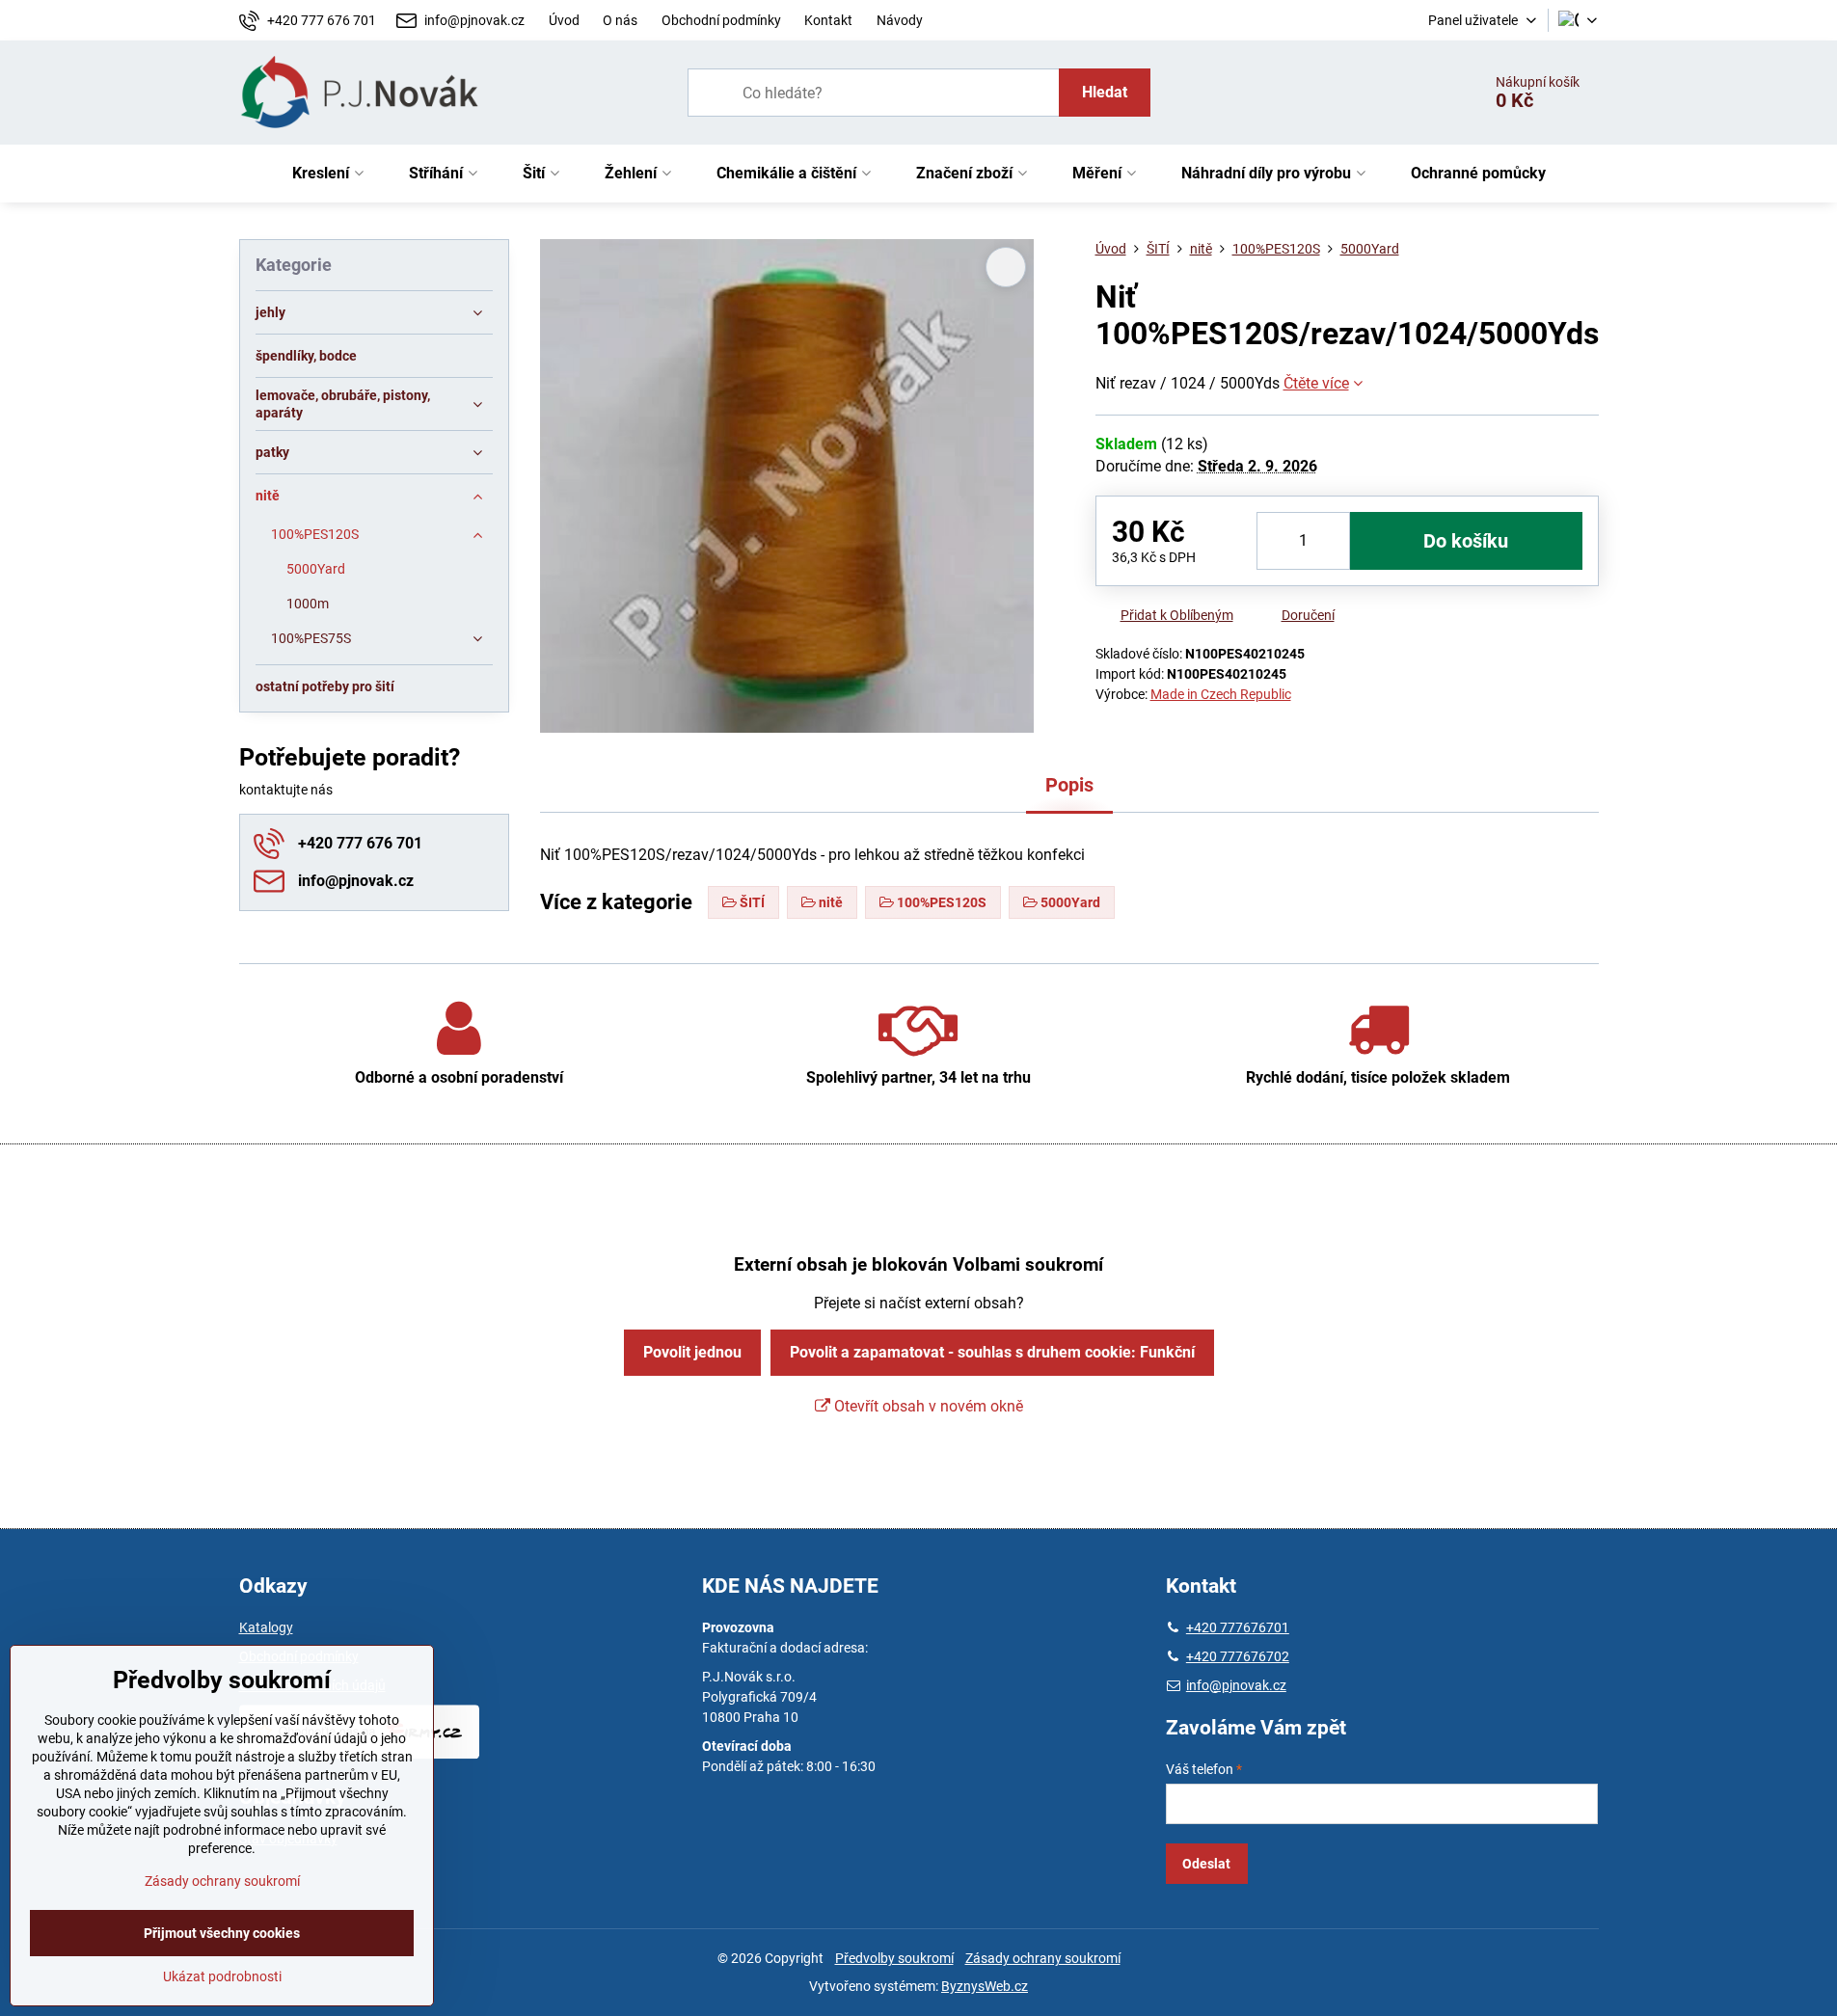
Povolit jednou (692, 1352)
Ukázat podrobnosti (222, 1976)
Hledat (1105, 92)
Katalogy (266, 1627)
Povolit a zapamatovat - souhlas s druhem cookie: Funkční (992, 1352)
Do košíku (1466, 541)
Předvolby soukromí (894, 1958)
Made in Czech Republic (1221, 694)
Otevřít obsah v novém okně (927, 1406)
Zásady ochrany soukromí (1043, 1958)
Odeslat (1206, 1864)
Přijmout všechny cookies (222, 1933)
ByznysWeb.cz (985, 1986)
